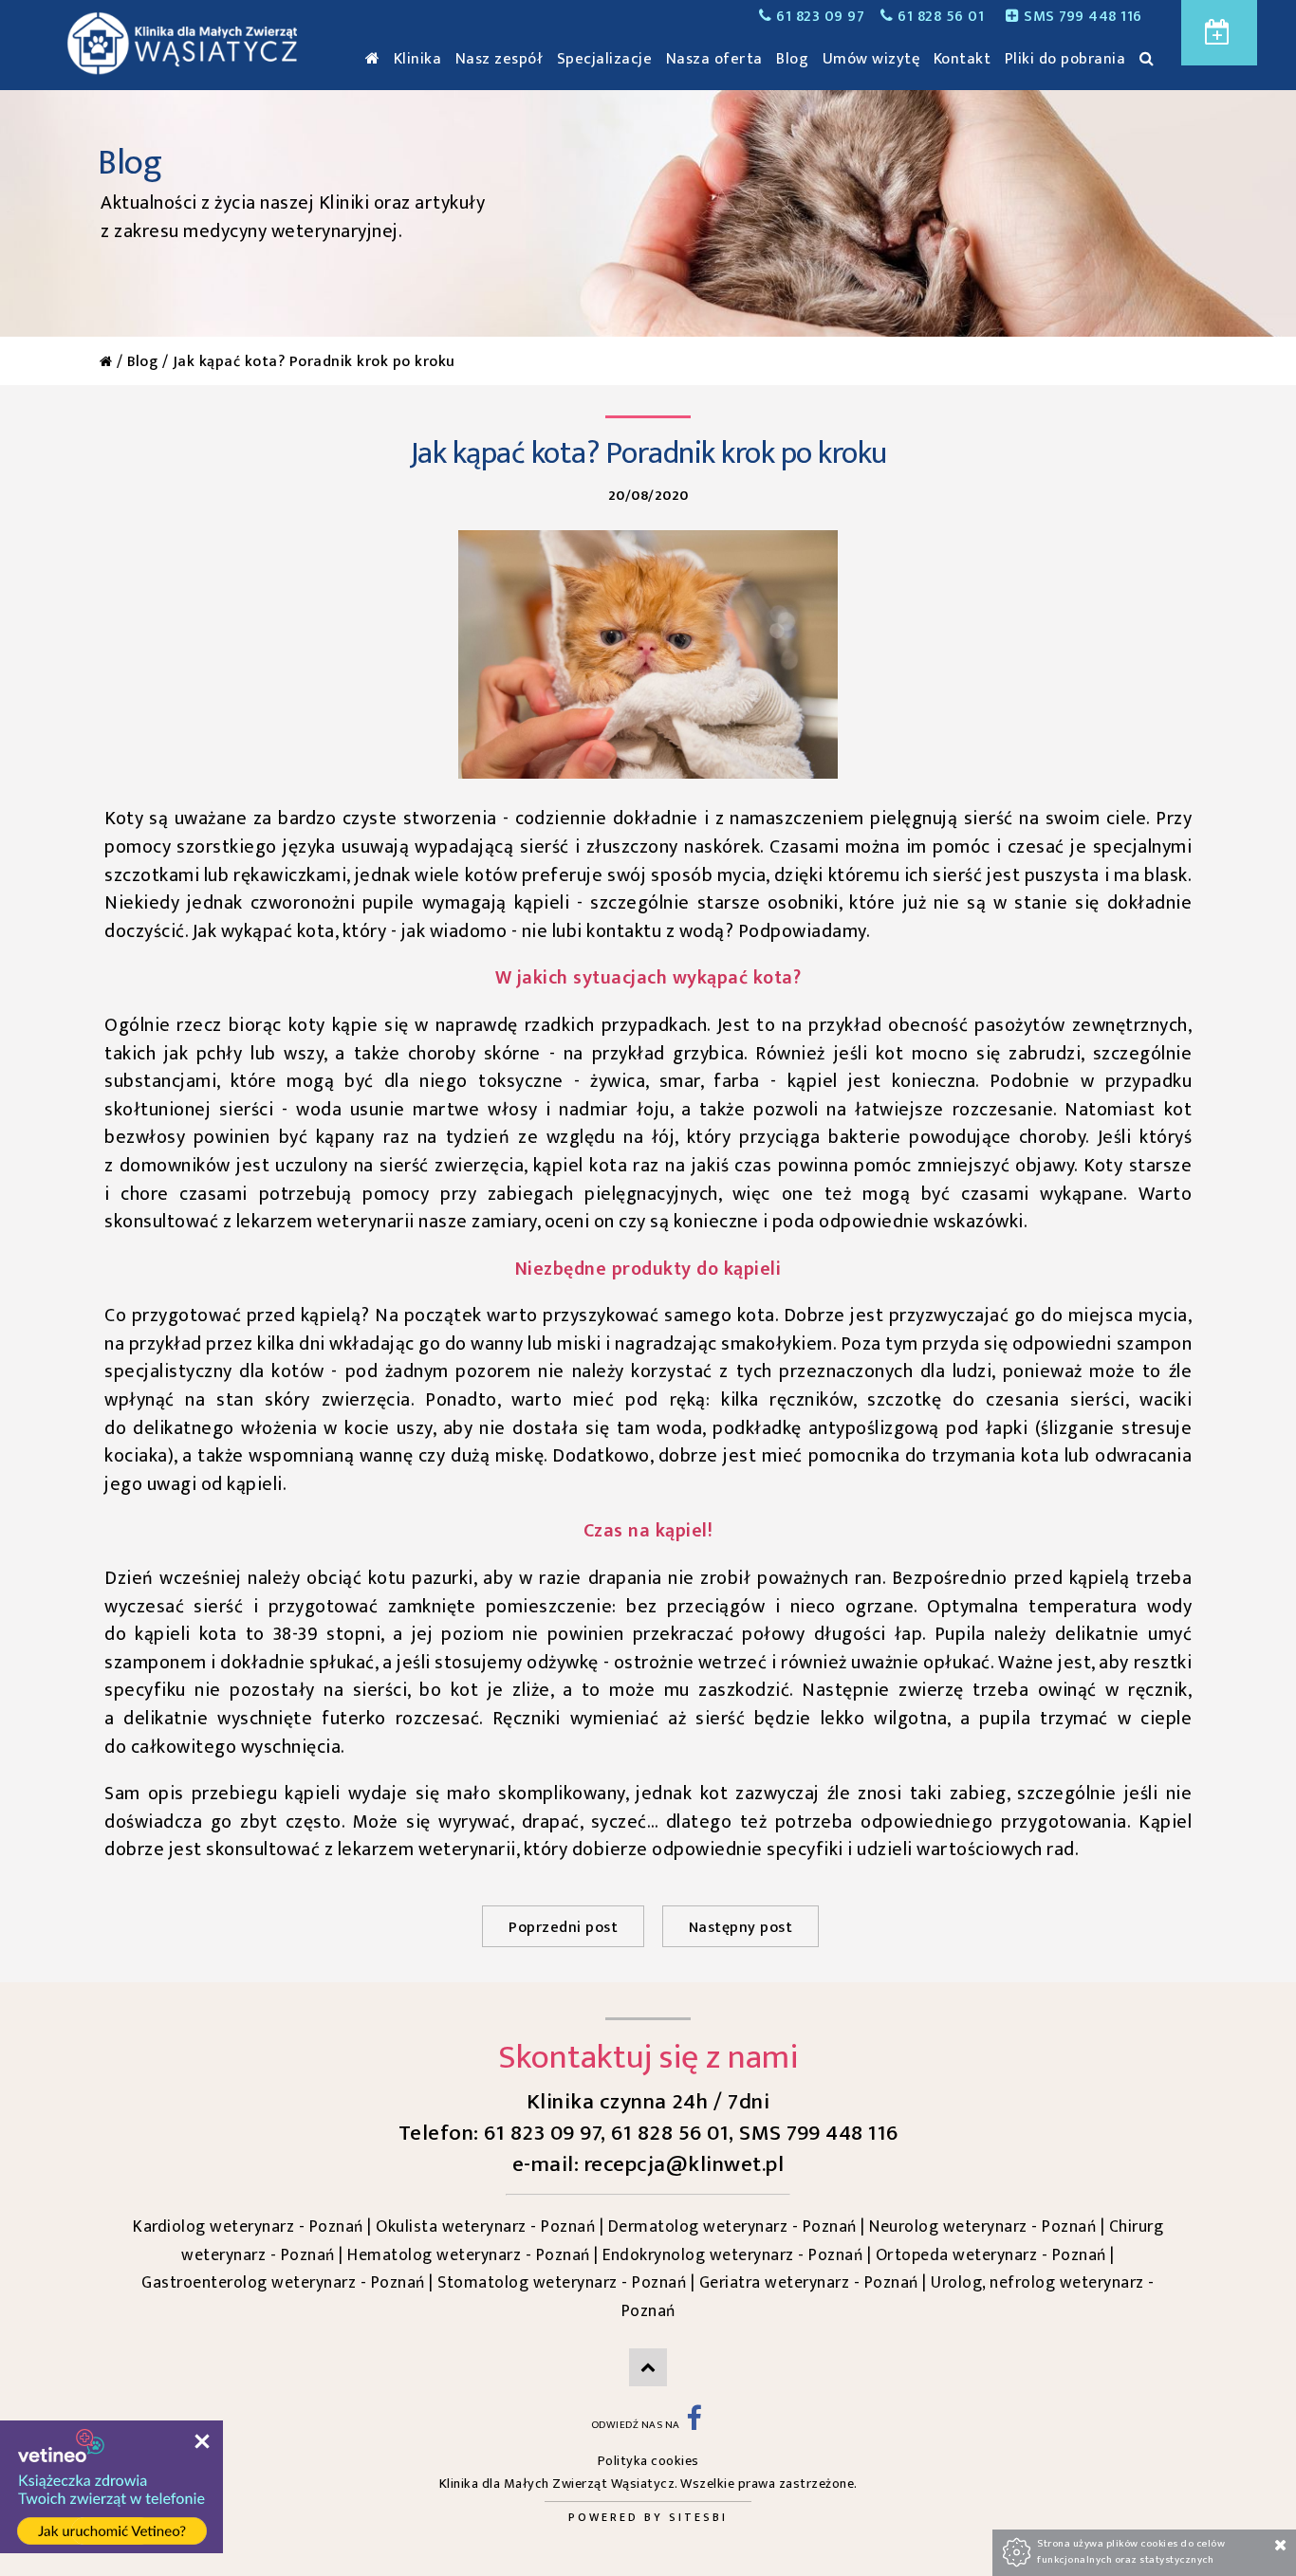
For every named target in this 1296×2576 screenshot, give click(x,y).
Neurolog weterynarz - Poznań (982, 2226)
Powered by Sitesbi (648, 2517)
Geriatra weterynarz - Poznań (809, 2282)
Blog (142, 362)
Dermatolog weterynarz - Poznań (732, 2226)
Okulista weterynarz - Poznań (485, 2226)
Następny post (741, 1928)
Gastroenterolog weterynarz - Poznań (283, 2282)
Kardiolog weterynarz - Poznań (248, 2226)
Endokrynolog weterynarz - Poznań (732, 2255)
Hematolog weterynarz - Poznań (469, 2255)
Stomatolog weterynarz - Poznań (562, 2282)
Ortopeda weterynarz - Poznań (991, 2255)
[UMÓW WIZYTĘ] (1219, 33)
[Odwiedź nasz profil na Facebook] (694, 2425)
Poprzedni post (563, 1928)
